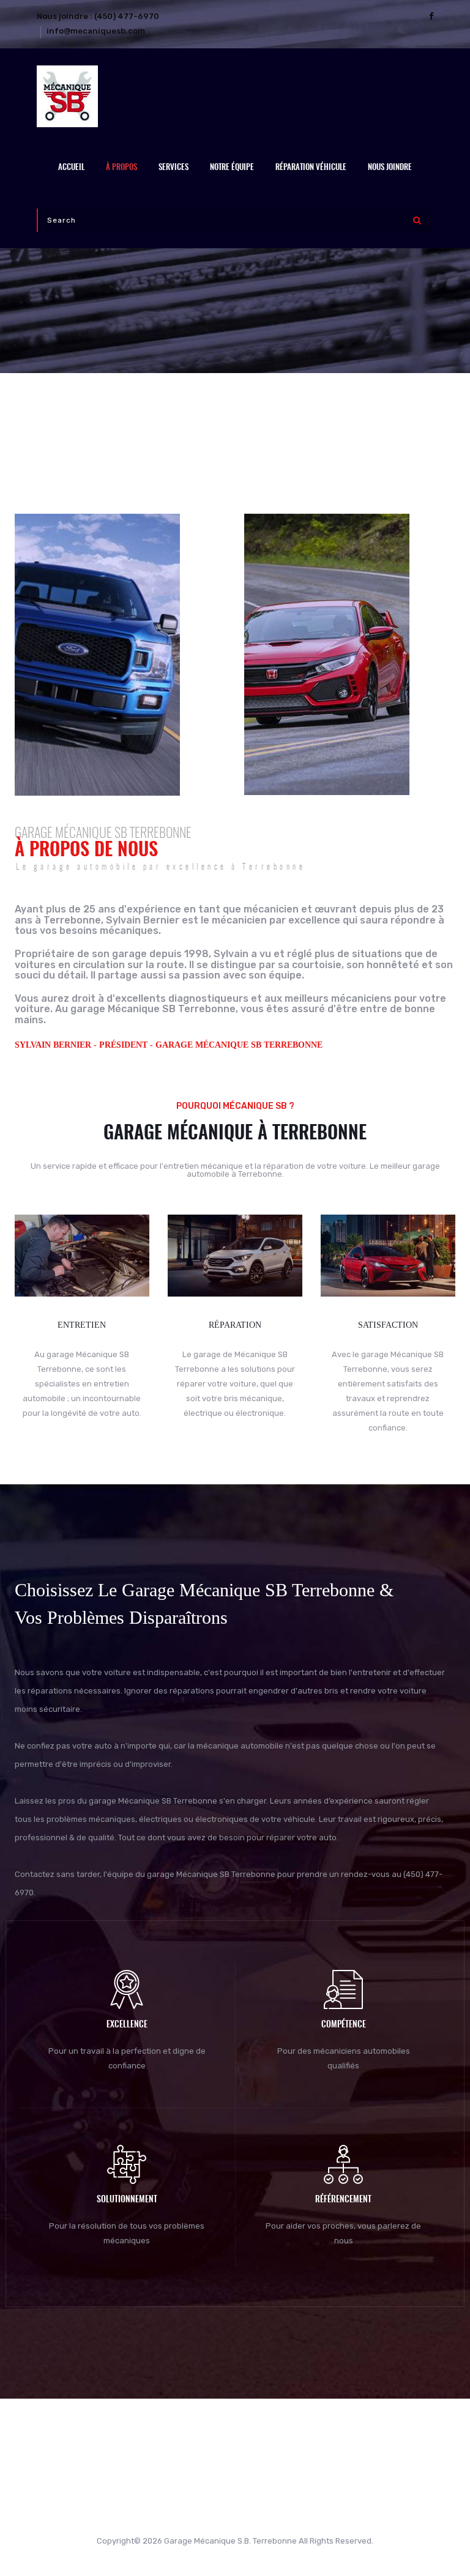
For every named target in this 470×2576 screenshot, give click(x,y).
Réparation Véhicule (311, 168)
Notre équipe (232, 168)
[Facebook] (431, 16)
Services (173, 168)
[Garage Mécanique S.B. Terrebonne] (235, 96)
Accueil (71, 168)
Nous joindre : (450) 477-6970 (98, 16)
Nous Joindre (390, 168)
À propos (121, 168)
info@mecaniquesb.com (96, 31)
